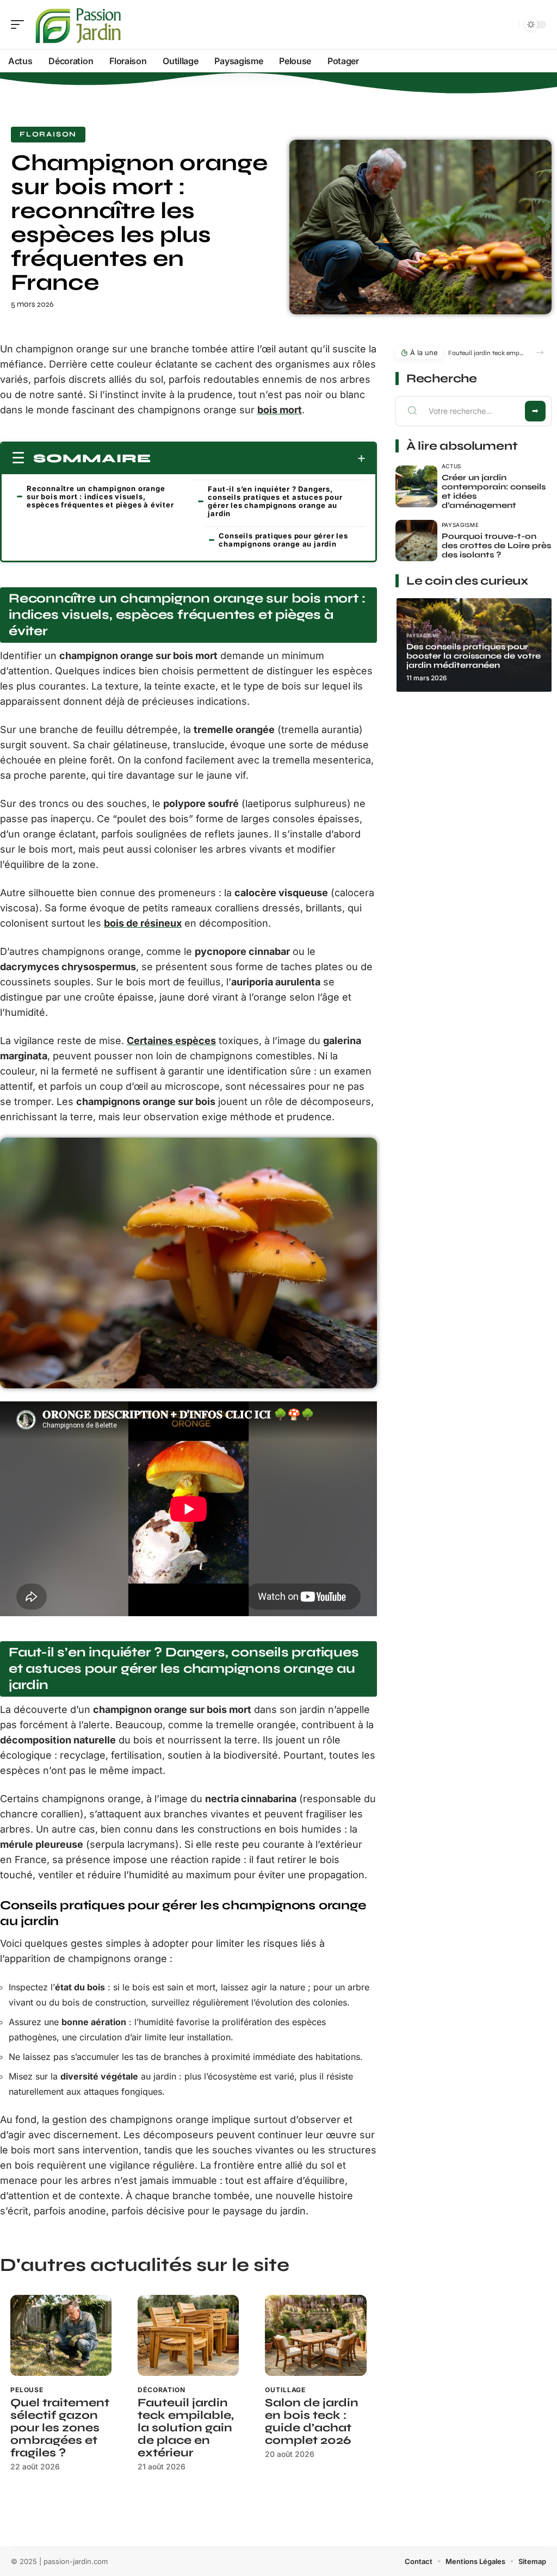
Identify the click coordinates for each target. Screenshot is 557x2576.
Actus (452, 466)
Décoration (161, 2390)
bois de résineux (143, 923)
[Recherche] (508, 25)
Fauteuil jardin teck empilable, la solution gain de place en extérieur (186, 2428)
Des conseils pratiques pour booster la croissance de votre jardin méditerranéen (474, 656)
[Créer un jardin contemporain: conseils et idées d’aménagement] (416, 486)
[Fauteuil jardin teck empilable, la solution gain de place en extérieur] (188, 2335)
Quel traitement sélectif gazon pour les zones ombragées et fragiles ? (60, 2428)
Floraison (48, 134)
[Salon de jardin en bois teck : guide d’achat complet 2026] (315, 2335)
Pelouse (27, 2390)
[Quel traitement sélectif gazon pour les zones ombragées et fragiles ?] (61, 2335)
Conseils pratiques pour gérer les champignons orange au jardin (283, 540)
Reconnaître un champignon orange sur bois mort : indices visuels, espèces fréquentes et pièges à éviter (100, 496)
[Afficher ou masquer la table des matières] (258, 458)
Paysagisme (460, 525)
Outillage (285, 2390)
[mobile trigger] (20, 24)
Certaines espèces (171, 1041)
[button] (540, 353)
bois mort (280, 410)
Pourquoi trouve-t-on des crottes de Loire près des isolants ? (496, 545)
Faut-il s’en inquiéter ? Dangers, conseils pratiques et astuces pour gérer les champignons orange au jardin (275, 501)
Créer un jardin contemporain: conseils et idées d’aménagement (494, 491)
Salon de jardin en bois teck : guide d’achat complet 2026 (312, 2422)
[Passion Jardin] (78, 24)
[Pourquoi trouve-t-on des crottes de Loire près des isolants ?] (416, 541)
